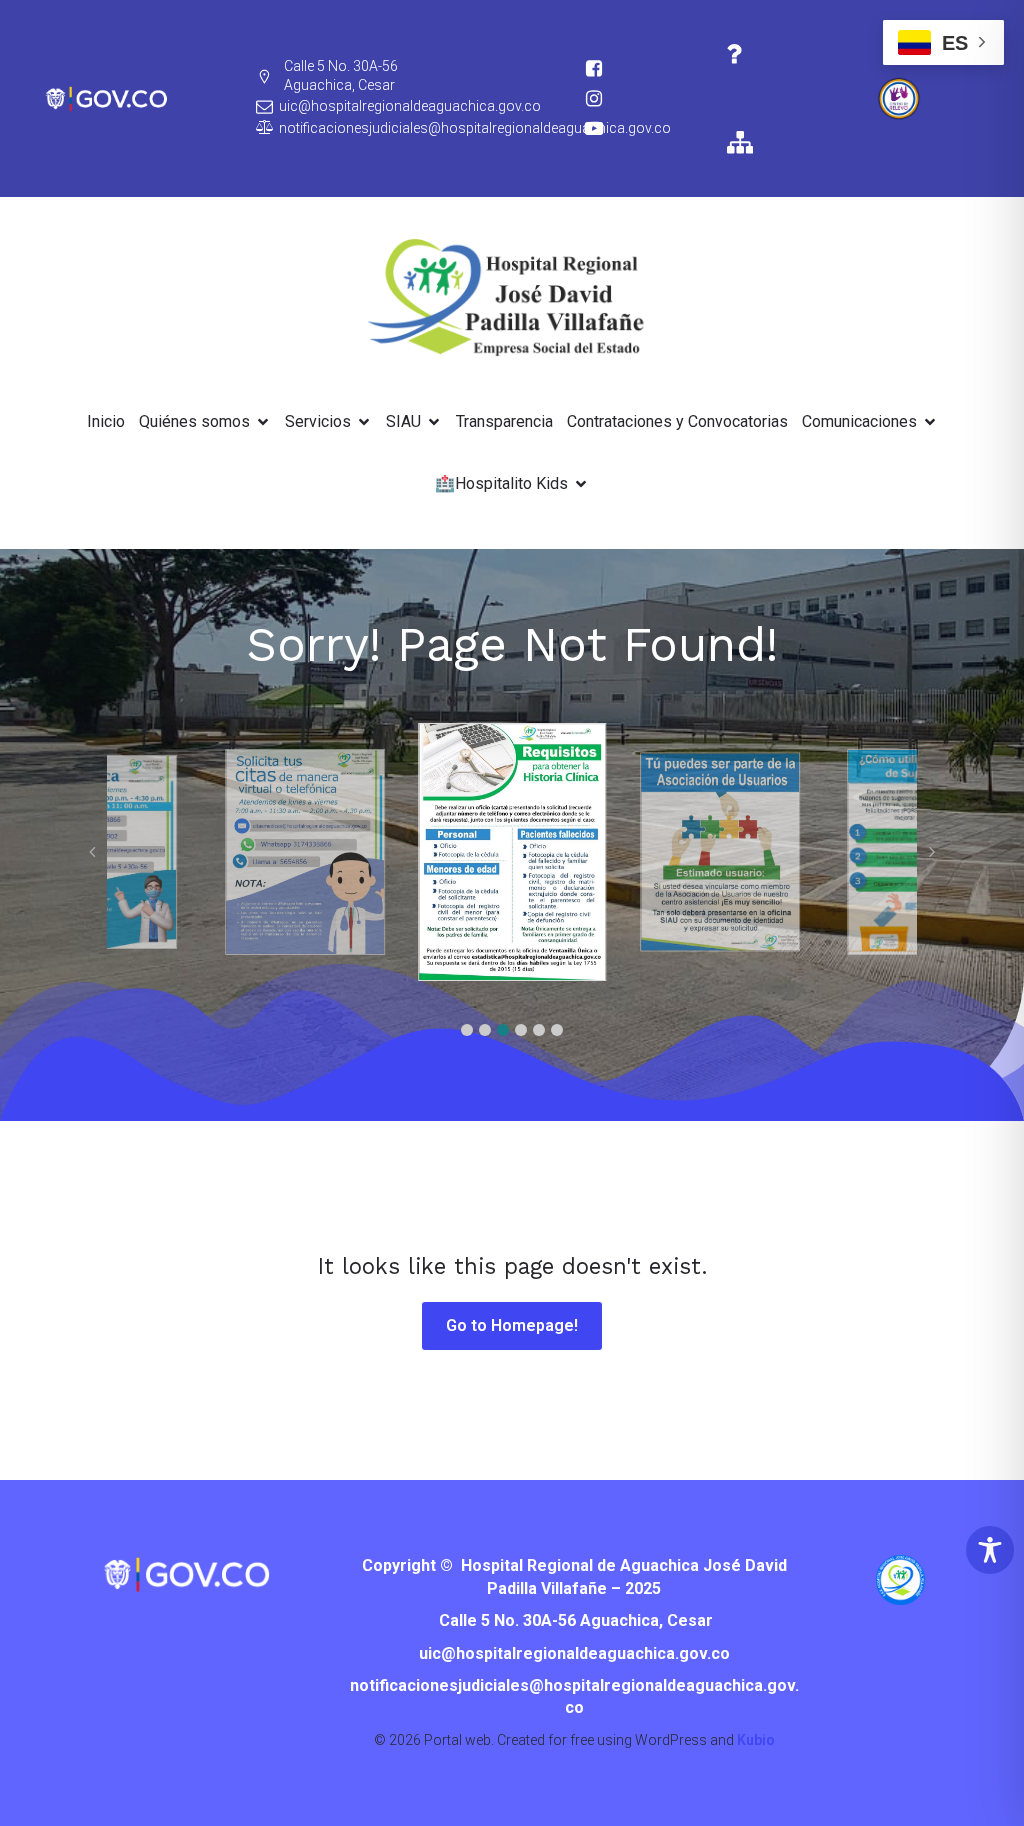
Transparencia (504, 421)
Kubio (756, 1740)
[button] (467, 1030)
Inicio (106, 421)
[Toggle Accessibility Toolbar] (990, 1550)
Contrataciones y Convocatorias (677, 421)
